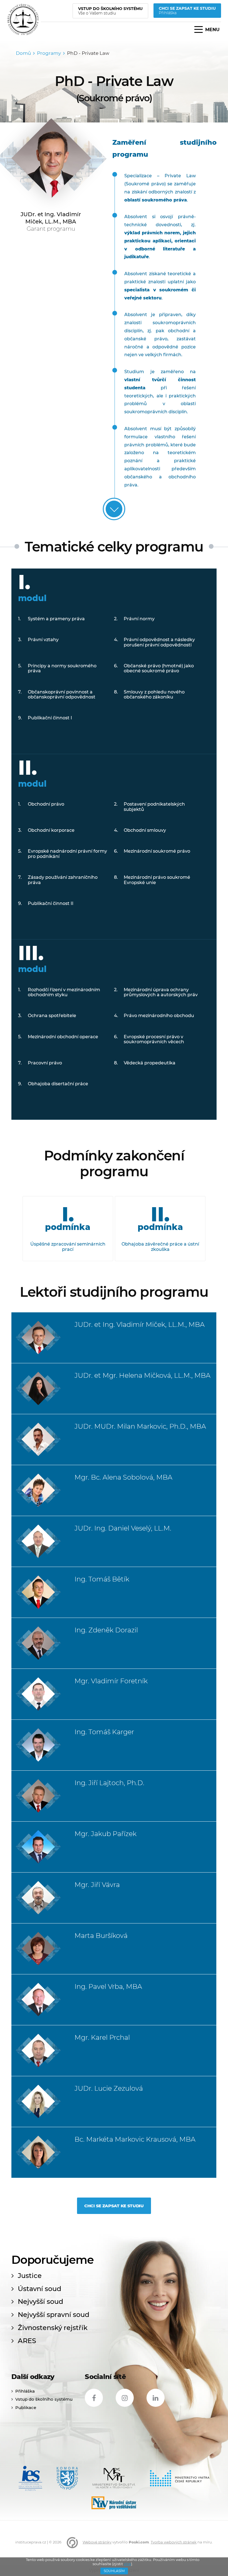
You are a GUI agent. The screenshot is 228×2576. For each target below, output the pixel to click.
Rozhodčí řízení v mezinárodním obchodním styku (64, 992)
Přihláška (25, 2391)
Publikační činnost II (51, 903)
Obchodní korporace (51, 830)
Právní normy (139, 619)
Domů (23, 53)
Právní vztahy (43, 640)
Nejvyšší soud (40, 2302)
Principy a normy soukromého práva (62, 668)
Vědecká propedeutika (150, 1063)
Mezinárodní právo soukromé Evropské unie (157, 880)
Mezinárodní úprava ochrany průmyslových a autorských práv (161, 992)
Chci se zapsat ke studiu (114, 2206)
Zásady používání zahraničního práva (63, 880)
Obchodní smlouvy (145, 830)
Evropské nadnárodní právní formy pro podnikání (67, 854)
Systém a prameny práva (56, 619)
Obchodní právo (46, 804)
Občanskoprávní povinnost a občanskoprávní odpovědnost (62, 694)
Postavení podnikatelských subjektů (154, 807)
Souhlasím (114, 2571)
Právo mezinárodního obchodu (159, 1016)
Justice (30, 2276)
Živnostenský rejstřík (53, 2328)
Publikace (26, 2408)
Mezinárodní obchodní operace (63, 1037)
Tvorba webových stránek (174, 2542)
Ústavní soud (39, 2289)
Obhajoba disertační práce (58, 1084)
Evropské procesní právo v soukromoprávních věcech (154, 1039)
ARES (27, 2341)
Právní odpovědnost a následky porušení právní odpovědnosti (159, 642)
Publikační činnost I (50, 718)
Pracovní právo (45, 1063)
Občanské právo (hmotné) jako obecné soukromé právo (159, 668)
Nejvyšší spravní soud (54, 2315)
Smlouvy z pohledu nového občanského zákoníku (154, 694)
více (127, 2564)
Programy (49, 53)
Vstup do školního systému (44, 2399)
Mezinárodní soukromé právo (157, 851)
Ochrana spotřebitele (52, 1016)
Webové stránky (97, 2542)
